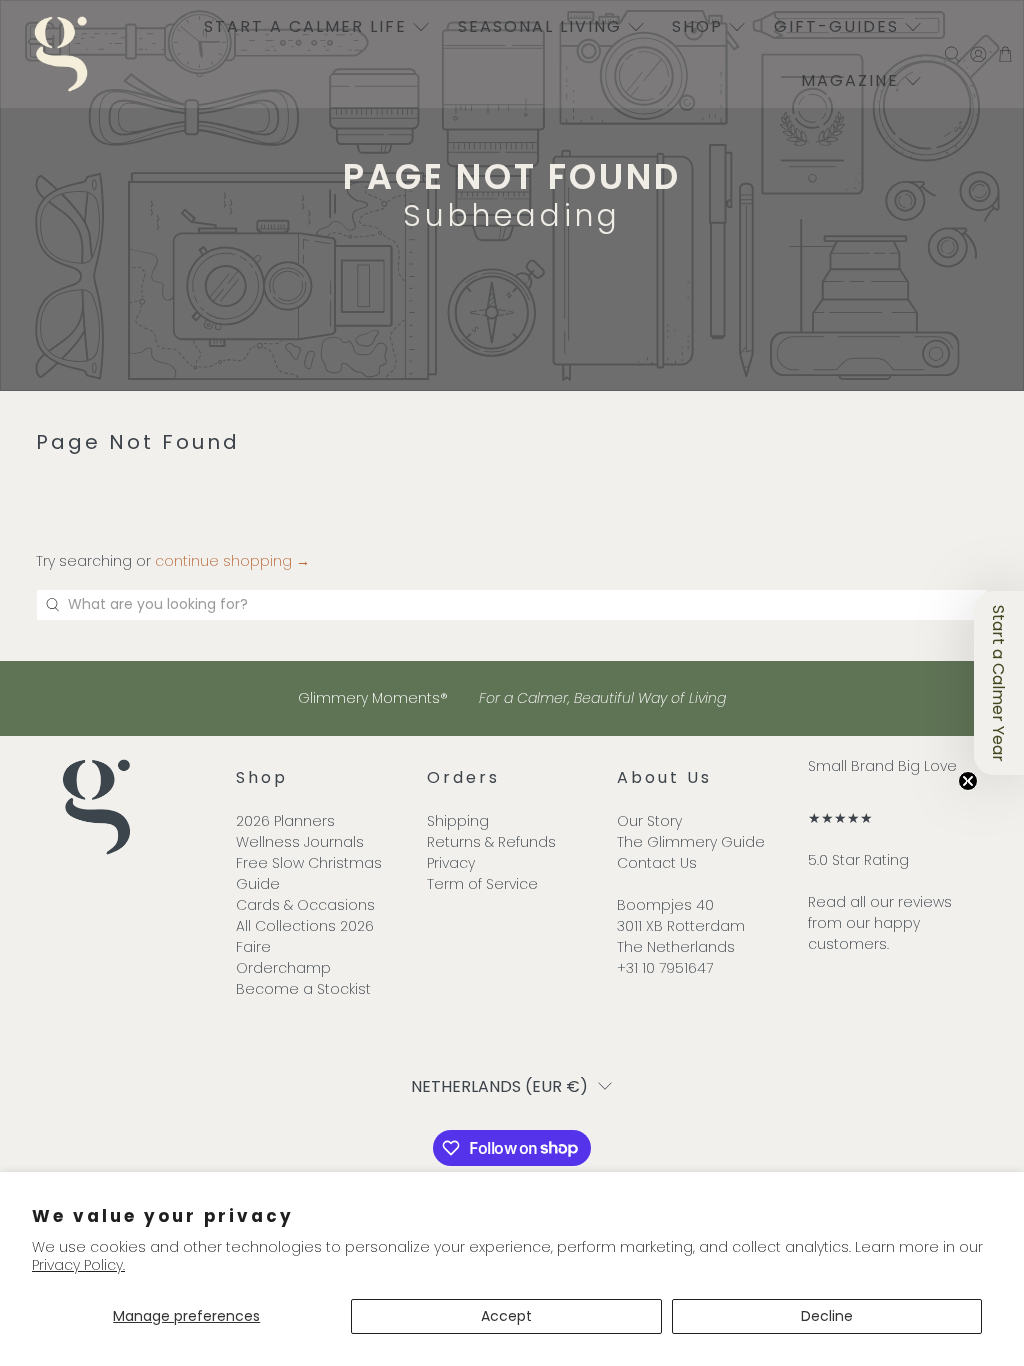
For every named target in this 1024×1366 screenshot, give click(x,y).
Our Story (649, 821)
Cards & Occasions (305, 905)
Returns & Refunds (491, 842)
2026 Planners (285, 821)
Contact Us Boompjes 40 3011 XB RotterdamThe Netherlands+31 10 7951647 (681, 915)
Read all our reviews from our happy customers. (880, 923)
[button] (999, 683)
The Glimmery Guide (691, 842)
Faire (253, 947)
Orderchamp (283, 968)
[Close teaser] (968, 781)
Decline (827, 1316)
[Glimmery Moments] (61, 54)
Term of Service (482, 884)
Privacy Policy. (78, 1265)
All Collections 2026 (305, 926)
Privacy (451, 863)
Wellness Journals (300, 842)
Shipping (458, 821)
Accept (506, 1316)
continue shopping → (232, 561)
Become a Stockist (303, 989)
